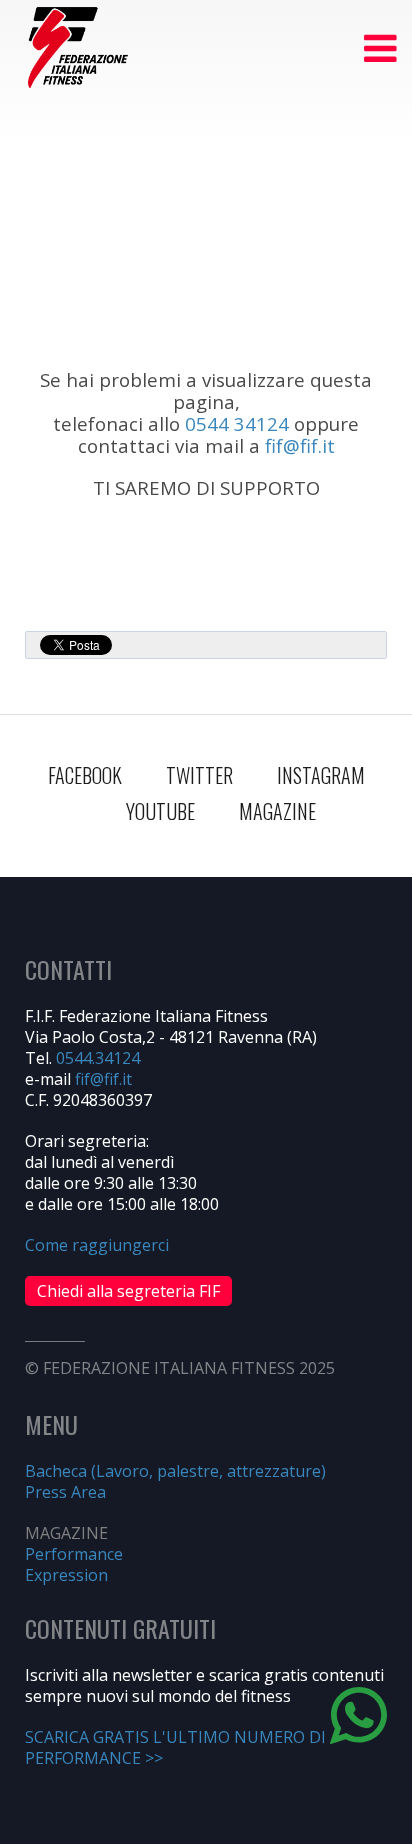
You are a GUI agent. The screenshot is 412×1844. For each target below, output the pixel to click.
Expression (66, 1575)
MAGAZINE (277, 811)
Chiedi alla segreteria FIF (128, 1291)
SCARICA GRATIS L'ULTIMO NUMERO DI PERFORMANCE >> (175, 1747)
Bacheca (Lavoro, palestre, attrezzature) (175, 1471)
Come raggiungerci (97, 1245)
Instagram (321, 775)
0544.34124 (98, 1058)
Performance (74, 1554)
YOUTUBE (160, 811)
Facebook (85, 775)
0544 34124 (237, 423)
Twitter (199, 775)
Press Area (65, 1492)
